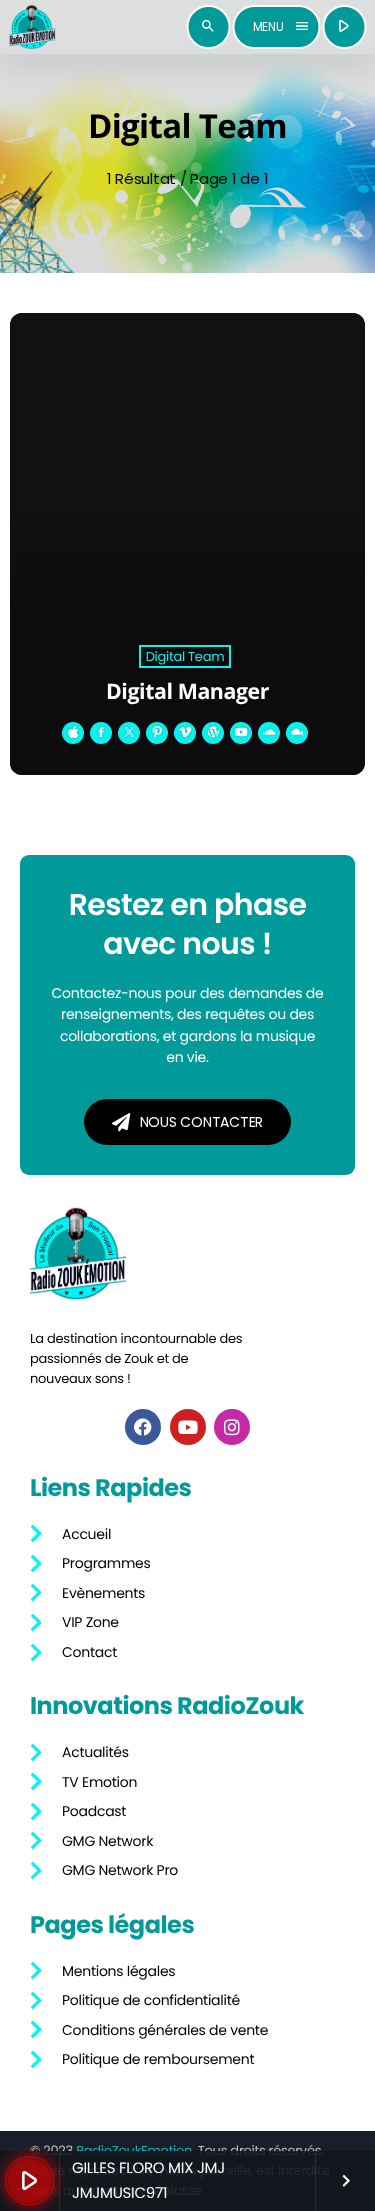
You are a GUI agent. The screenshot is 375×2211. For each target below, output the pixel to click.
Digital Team (185, 656)
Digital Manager (187, 691)
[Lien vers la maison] (32, 27)
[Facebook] (143, 1427)
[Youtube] (188, 1427)
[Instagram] (232, 1427)
